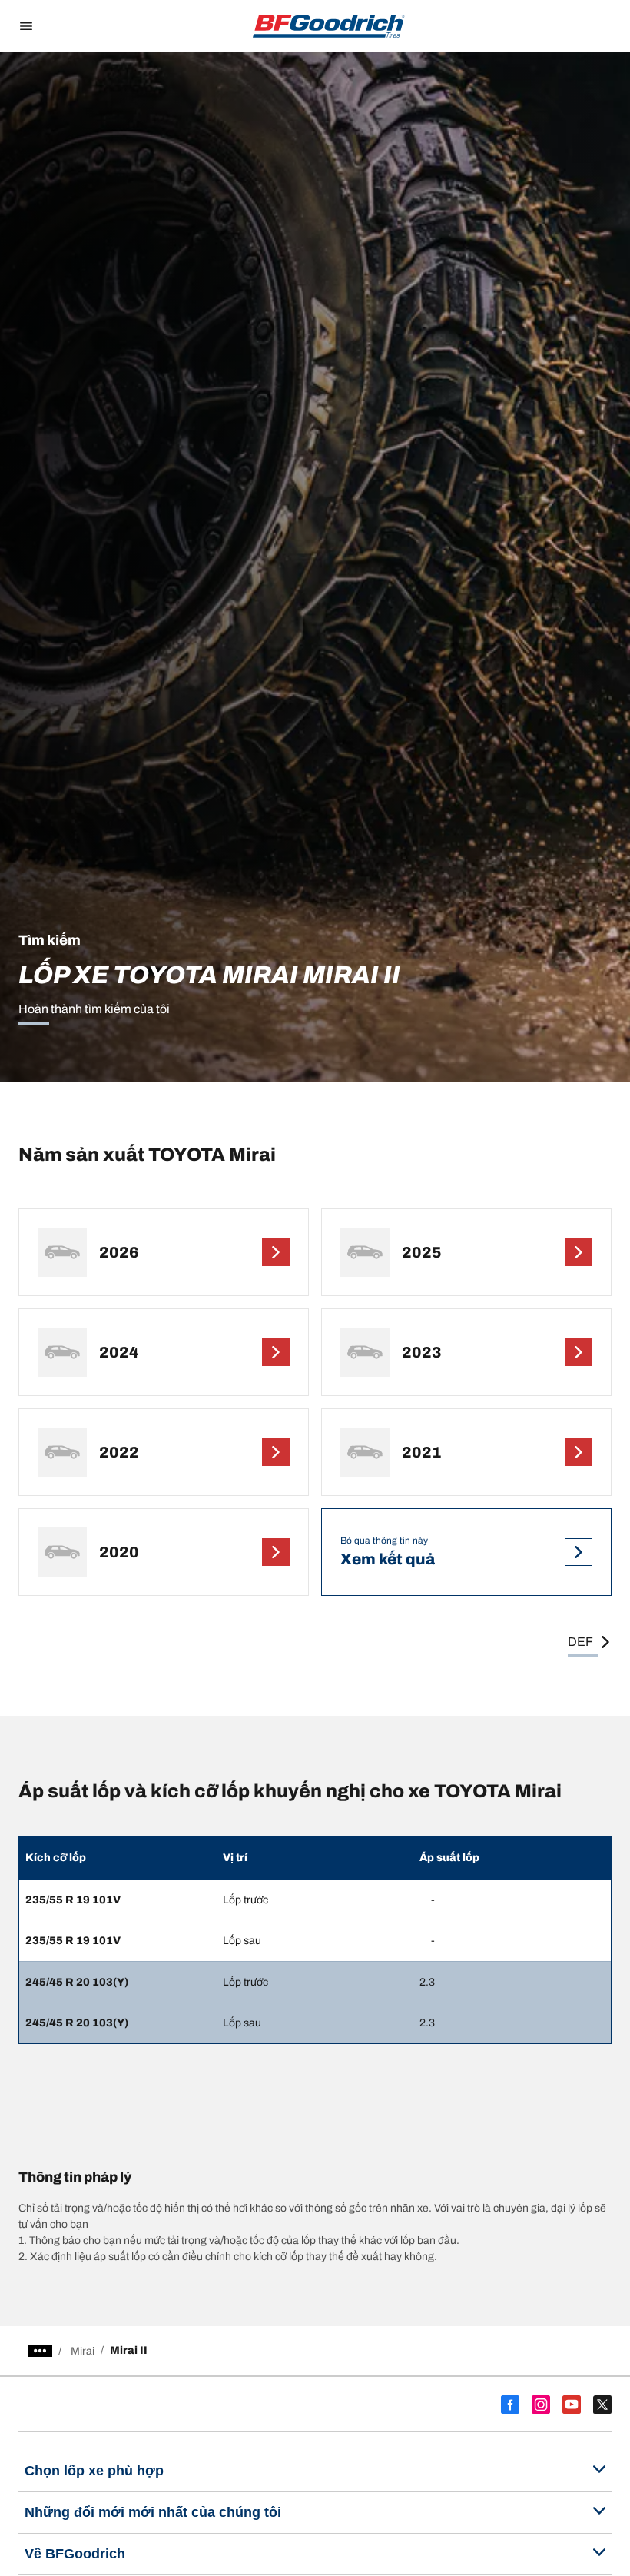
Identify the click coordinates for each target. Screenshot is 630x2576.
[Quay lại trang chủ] (329, 26)
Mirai (83, 2351)
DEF (580, 1642)
